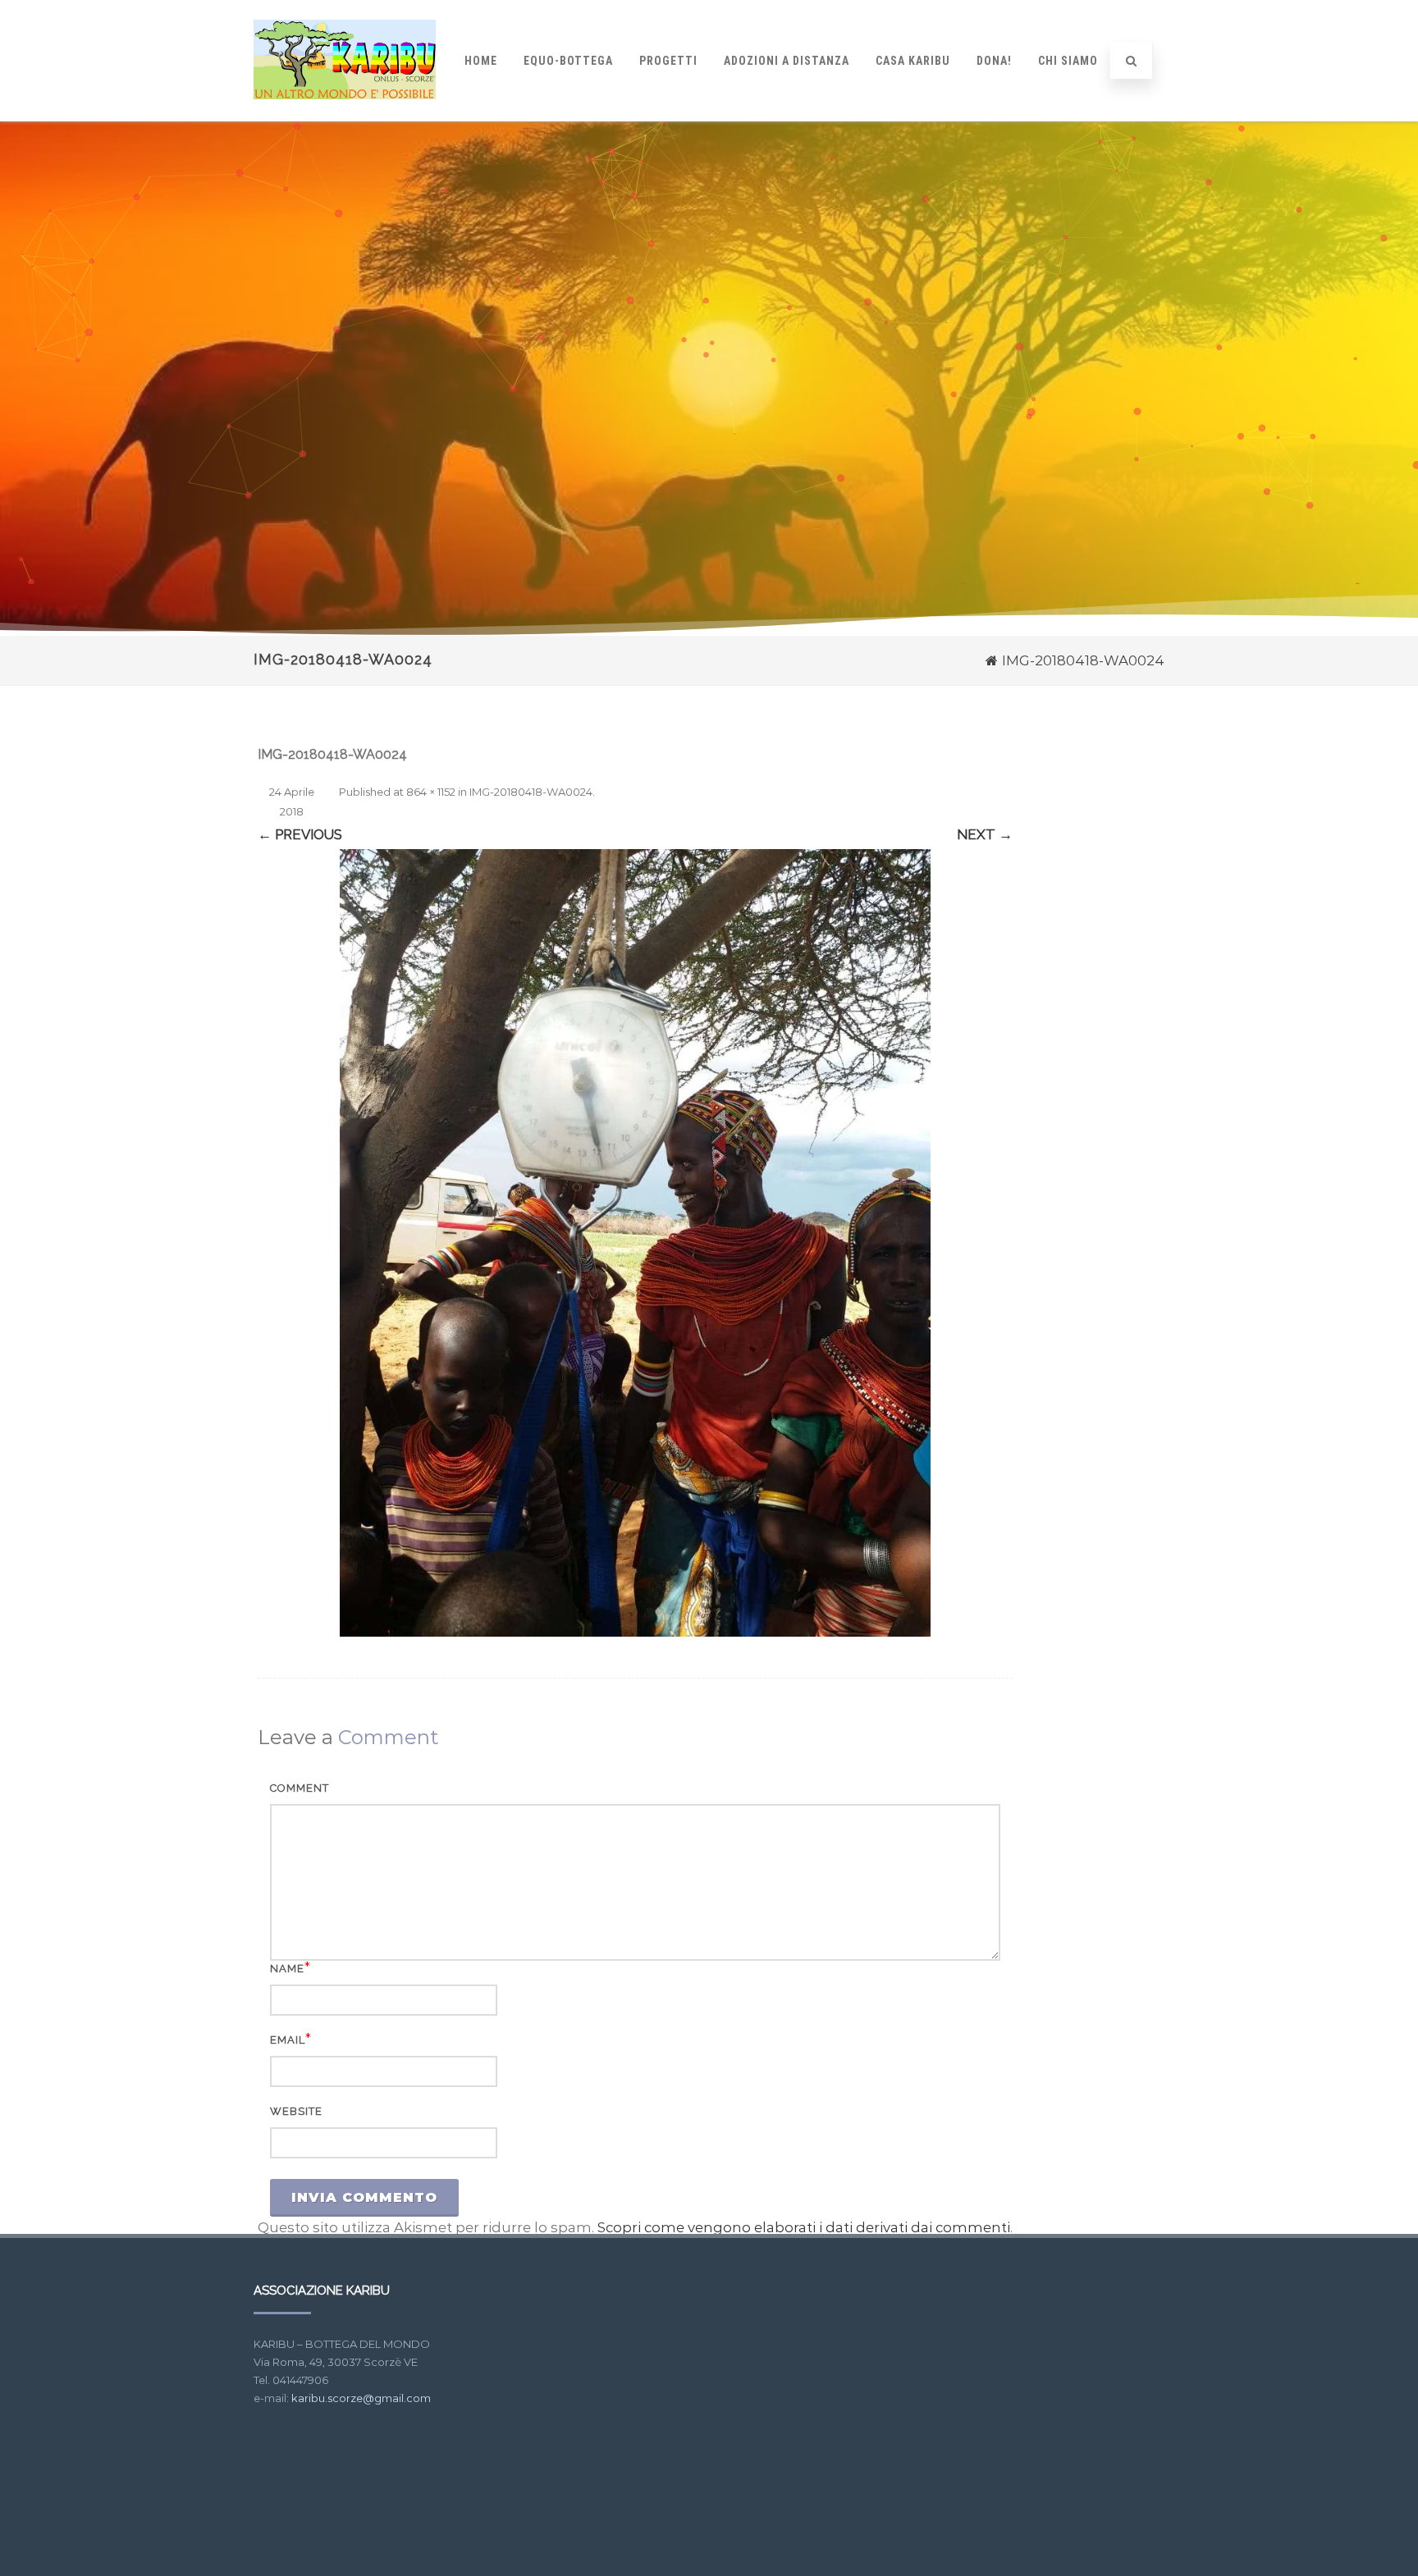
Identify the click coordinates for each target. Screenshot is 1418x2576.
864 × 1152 (431, 792)
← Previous (300, 834)
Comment (300, 1788)
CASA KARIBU (913, 61)
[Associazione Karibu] (345, 114)
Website (296, 2111)
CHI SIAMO (1068, 61)
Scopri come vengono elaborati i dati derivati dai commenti (804, 2227)
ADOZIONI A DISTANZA (787, 61)
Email (288, 2040)
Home (481, 61)
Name (287, 1969)
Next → (985, 834)
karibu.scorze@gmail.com (361, 2398)
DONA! (994, 61)
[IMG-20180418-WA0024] (635, 1243)
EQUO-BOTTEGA (568, 61)
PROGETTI (668, 61)
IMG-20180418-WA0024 (531, 792)
